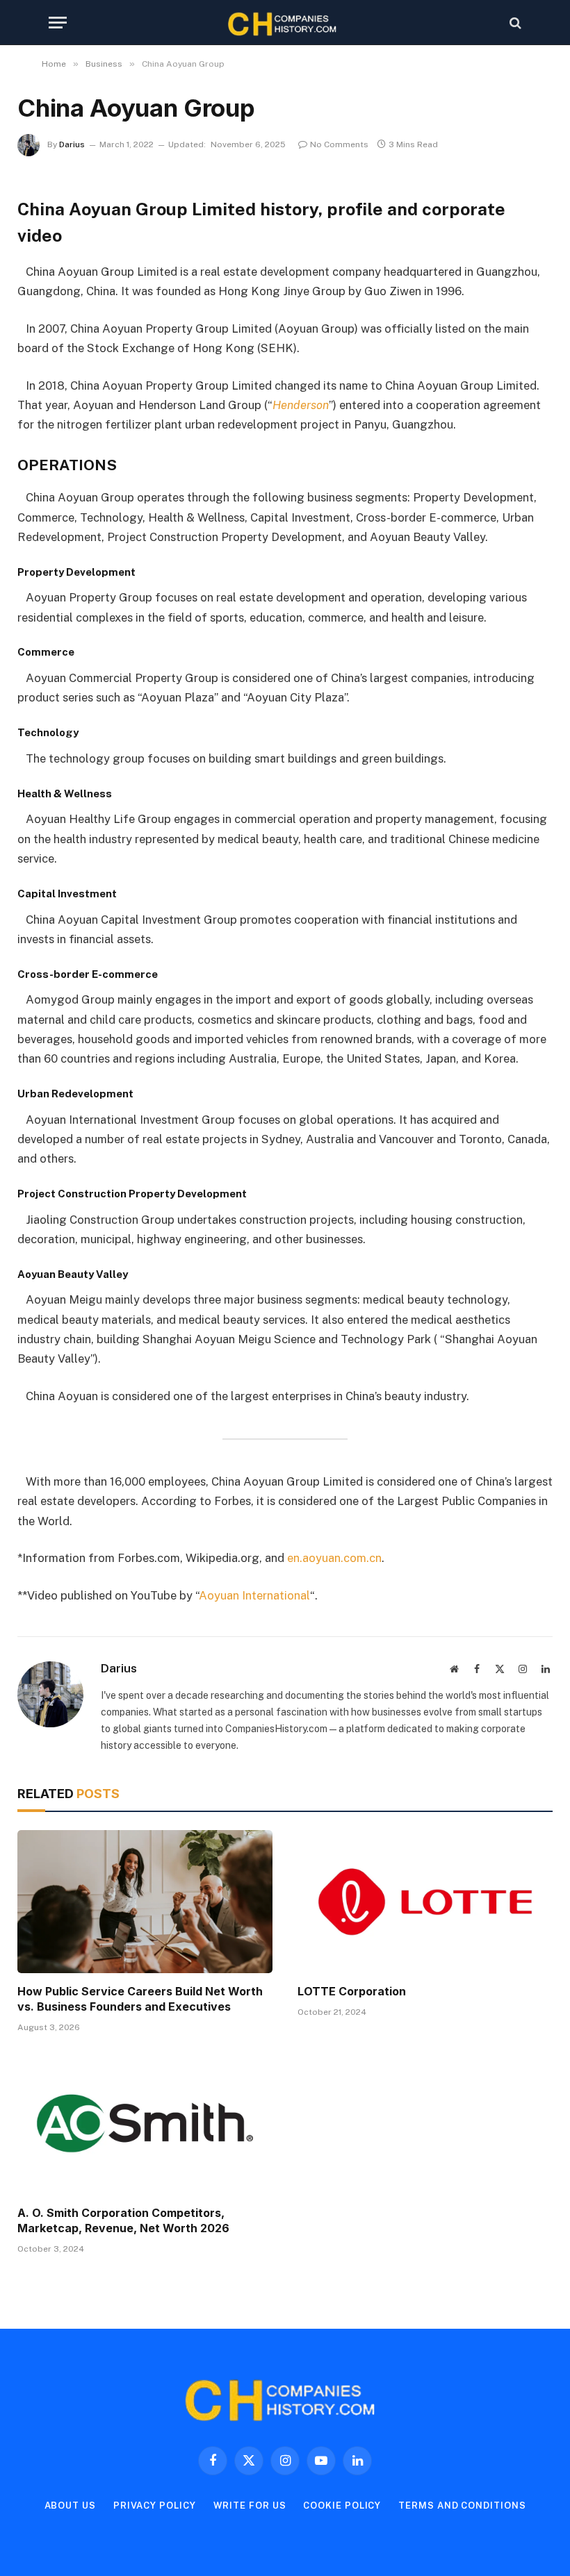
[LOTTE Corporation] (425, 1902)
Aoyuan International (254, 1595)
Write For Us (250, 2506)
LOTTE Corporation (352, 1991)
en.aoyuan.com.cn (334, 1558)
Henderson (301, 405)
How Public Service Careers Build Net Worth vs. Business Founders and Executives (140, 1999)
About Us (70, 2506)
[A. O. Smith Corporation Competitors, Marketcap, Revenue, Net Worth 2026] (145, 2123)
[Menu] (58, 23)
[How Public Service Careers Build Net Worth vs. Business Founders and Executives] (145, 1902)
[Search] (514, 23)
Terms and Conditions (462, 2506)
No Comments (339, 144)
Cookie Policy (342, 2506)
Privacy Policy (155, 2506)
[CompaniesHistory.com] (285, 23)
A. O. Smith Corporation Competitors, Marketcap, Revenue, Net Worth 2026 (123, 2220)
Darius (72, 144)
